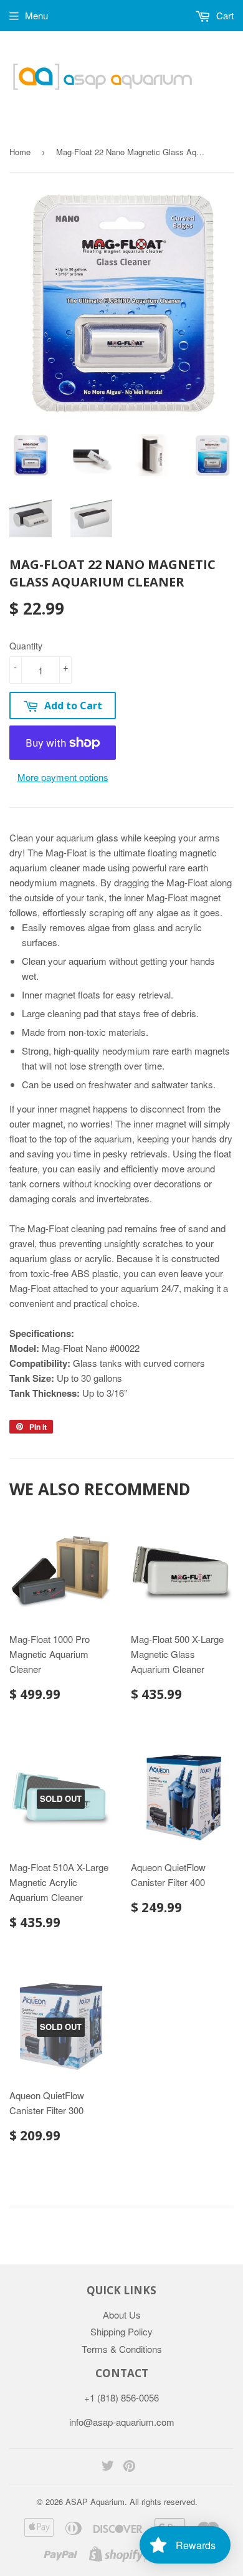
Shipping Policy (121, 2331)
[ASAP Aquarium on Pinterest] (129, 2467)
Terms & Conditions (122, 2349)
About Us (122, 2315)
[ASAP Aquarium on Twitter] (108, 2467)
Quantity (26, 646)
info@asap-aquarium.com (122, 2422)
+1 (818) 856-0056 (121, 2397)
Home (20, 152)
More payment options (63, 777)
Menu (36, 15)
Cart (224, 15)
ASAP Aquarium (95, 2502)
